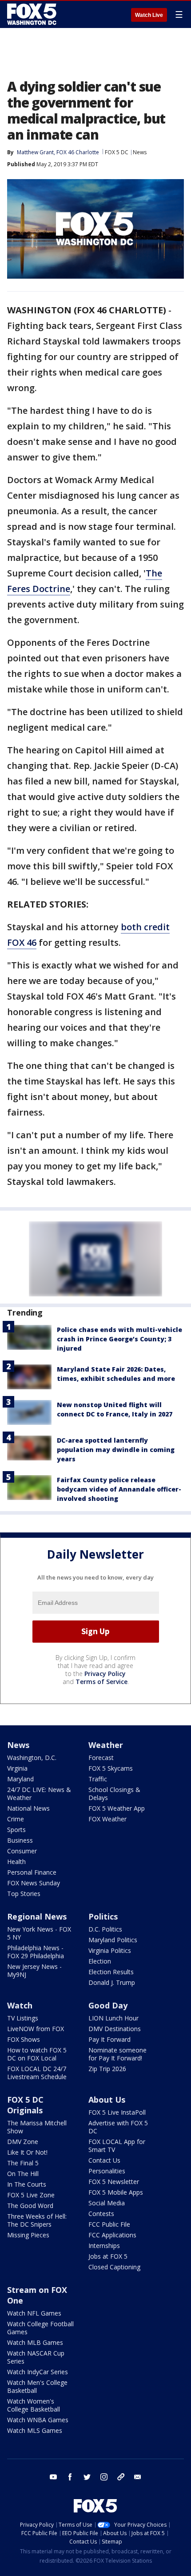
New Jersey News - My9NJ (34, 1970)
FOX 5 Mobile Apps (116, 2192)
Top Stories (24, 1894)
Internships (104, 2246)
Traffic (98, 1779)
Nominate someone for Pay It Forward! (117, 2054)
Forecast (101, 1758)
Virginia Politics (110, 1950)
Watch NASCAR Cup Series (36, 2357)
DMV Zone (23, 2142)
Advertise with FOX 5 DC (118, 2127)
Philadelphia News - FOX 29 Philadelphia (36, 1952)
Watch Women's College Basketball (34, 2405)
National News (28, 1808)
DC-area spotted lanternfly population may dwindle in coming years (116, 1450)
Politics (103, 1916)
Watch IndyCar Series (38, 2372)
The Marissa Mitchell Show (37, 2127)
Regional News (37, 1916)
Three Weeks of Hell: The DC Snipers (37, 2220)
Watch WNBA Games (38, 2420)
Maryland (20, 1779)
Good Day (108, 2005)
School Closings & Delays (114, 1794)
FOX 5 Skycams (111, 1768)
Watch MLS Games (35, 2430)
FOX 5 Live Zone (31, 2195)
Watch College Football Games (40, 2328)
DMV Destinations (115, 2029)
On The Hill (23, 2174)
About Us (107, 2100)
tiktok (121, 2477)
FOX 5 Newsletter (114, 2182)
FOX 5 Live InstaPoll (117, 2112)
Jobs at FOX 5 (108, 2256)
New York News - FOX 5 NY (39, 1933)
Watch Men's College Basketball (37, 2386)
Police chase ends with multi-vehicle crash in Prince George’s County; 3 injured (119, 1339)
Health (16, 1862)
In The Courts (27, 2184)
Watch (20, 2005)
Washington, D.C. (32, 1758)
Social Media (107, 2203)
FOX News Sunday (34, 1883)
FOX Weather (107, 1819)
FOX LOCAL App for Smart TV (117, 2146)
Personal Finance (32, 1872)
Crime (16, 1819)
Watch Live (149, 15)
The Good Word (30, 2206)
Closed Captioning (114, 2267)
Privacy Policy (105, 1674)
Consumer (22, 1851)
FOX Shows (24, 2039)
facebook (70, 2477)
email (138, 2477)
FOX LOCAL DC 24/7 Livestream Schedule (37, 2073)
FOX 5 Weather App (117, 1808)
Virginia (17, 1768)
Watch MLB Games (35, 2342)
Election (100, 1961)
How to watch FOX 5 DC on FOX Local (37, 2054)
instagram (104, 2477)
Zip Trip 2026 (107, 2069)
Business (20, 1840)
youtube (53, 2477)
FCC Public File (109, 2224)
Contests (101, 2214)
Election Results (111, 1972)
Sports (16, 1830)
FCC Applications (112, 2235)
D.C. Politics (105, 1929)
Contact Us (104, 2160)
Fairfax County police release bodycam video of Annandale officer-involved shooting (119, 1489)
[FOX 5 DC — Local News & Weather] (33, 14)
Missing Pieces (28, 2235)
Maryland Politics (113, 1940)
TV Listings (23, 2018)
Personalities (107, 2171)
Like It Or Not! (27, 2152)
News (140, 152)
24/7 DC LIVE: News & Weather (39, 1794)
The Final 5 (23, 2163)
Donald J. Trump (112, 1982)
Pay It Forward (109, 2039)
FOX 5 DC (117, 152)
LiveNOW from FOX (36, 2029)
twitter (87, 2477)
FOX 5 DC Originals (25, 2105)
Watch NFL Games (34, 2313)
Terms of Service (101, 1682)
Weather (106, 1745)
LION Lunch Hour (113, 2018)
